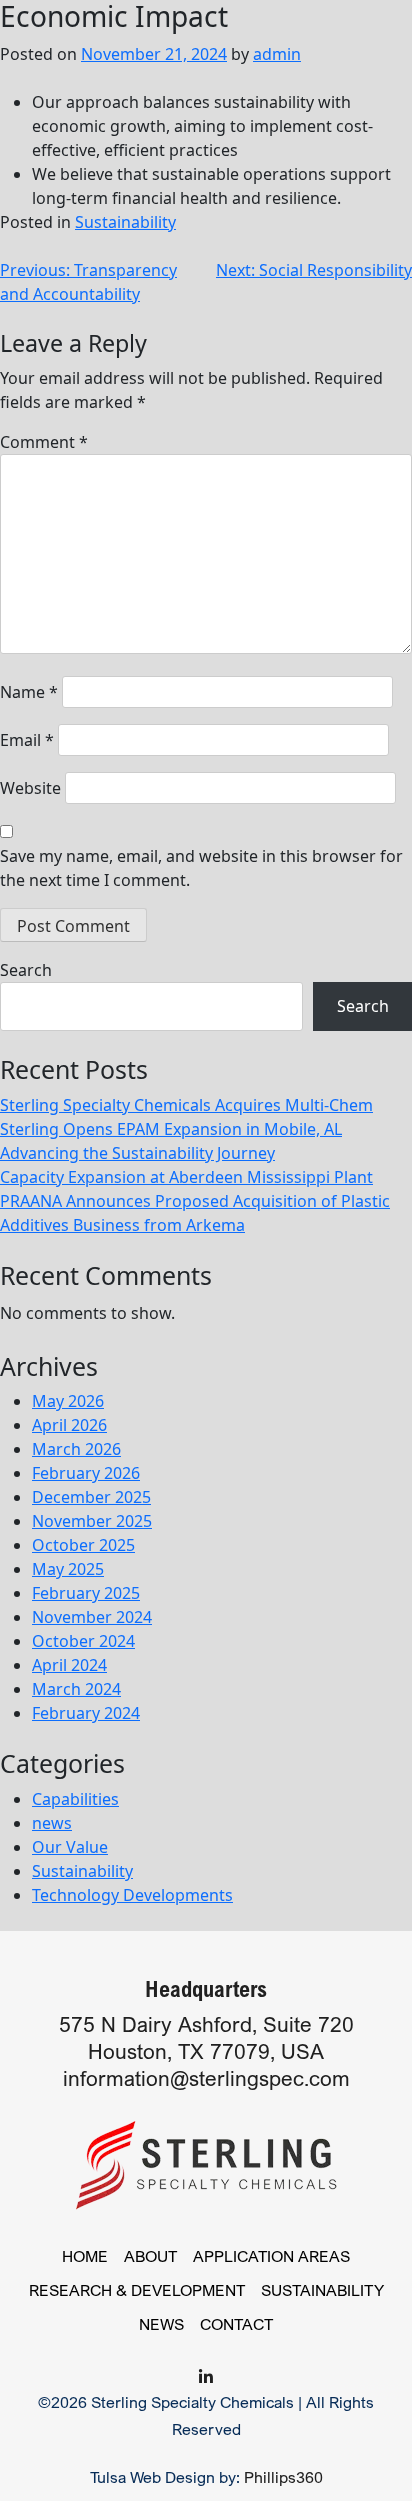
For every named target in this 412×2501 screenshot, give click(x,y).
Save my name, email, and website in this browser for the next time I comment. (201, 868)
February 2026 (86, 1473)
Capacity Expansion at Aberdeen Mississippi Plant (186, 1177)
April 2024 (69, 1665)
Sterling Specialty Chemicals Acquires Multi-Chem (186, 1105)
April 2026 (69, 1425)
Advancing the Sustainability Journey (137, 1153)
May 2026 (68, 1401)
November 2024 (92, 1617)
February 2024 (86, 1713)
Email (27, 740)
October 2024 (83, 1641)
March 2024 (76, 1689)
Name (29, 692)
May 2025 (68, 1569)
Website (30, 788)
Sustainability (125, 222)
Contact (236, 2324)
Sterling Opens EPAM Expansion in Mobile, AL (171, 1129)
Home (85, 2256)
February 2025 (86, 1593)
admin (277, 54)
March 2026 (76, 1449)
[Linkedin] (206, 2377)
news (52, 1823)
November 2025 (92, 1521)
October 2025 (83, 1545)
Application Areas (271, 2256)
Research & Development (137, 2290)
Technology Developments (132, 1895)
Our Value (70, 1847)
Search (26, 970)
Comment (44, 442)
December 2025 (91, 1497)
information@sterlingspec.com (206, 2078)
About (150, 2256)
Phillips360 (283, 2477)
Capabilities (75, 1799)
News (161, 2324)
